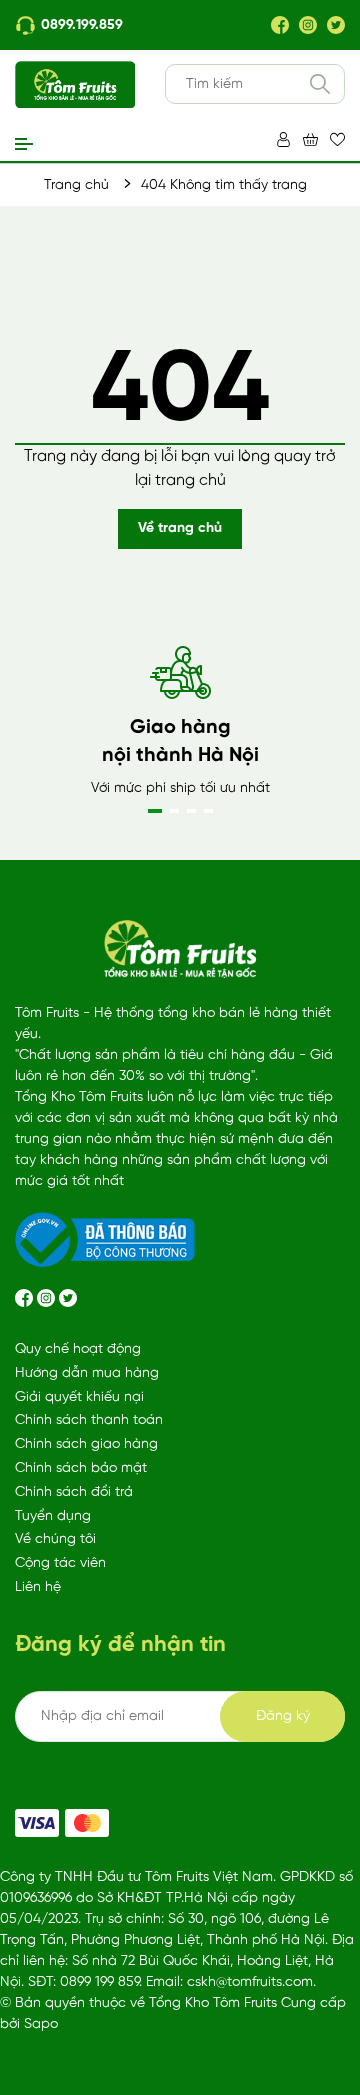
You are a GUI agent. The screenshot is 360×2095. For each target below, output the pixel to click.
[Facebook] (280, 25)
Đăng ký (283, 1716)
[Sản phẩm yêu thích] (337, 139)
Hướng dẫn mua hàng (87, 1373)
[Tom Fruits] (87, 1823)
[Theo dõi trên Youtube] (68, 1297)
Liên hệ (38, 1587)
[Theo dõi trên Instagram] (48, 1297)
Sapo (41, 2024)
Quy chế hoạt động (78, 1349)
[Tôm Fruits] (37, 1823)
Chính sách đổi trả (74, 1492)
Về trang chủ (180, 528)
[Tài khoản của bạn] (283, 139)
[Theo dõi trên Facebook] (26, 1297)
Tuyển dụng (53, 1516)
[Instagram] (308, 25)
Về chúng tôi (55, 1539)
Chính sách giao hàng (86, 1444)
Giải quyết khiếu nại (79, 1397)
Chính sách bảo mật (81, 1468)
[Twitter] (336, 25)
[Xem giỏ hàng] (310, 139)
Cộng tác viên (60, 1563)
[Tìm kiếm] (320, 84)
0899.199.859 (82, 25)
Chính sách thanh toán (89, 1420)
